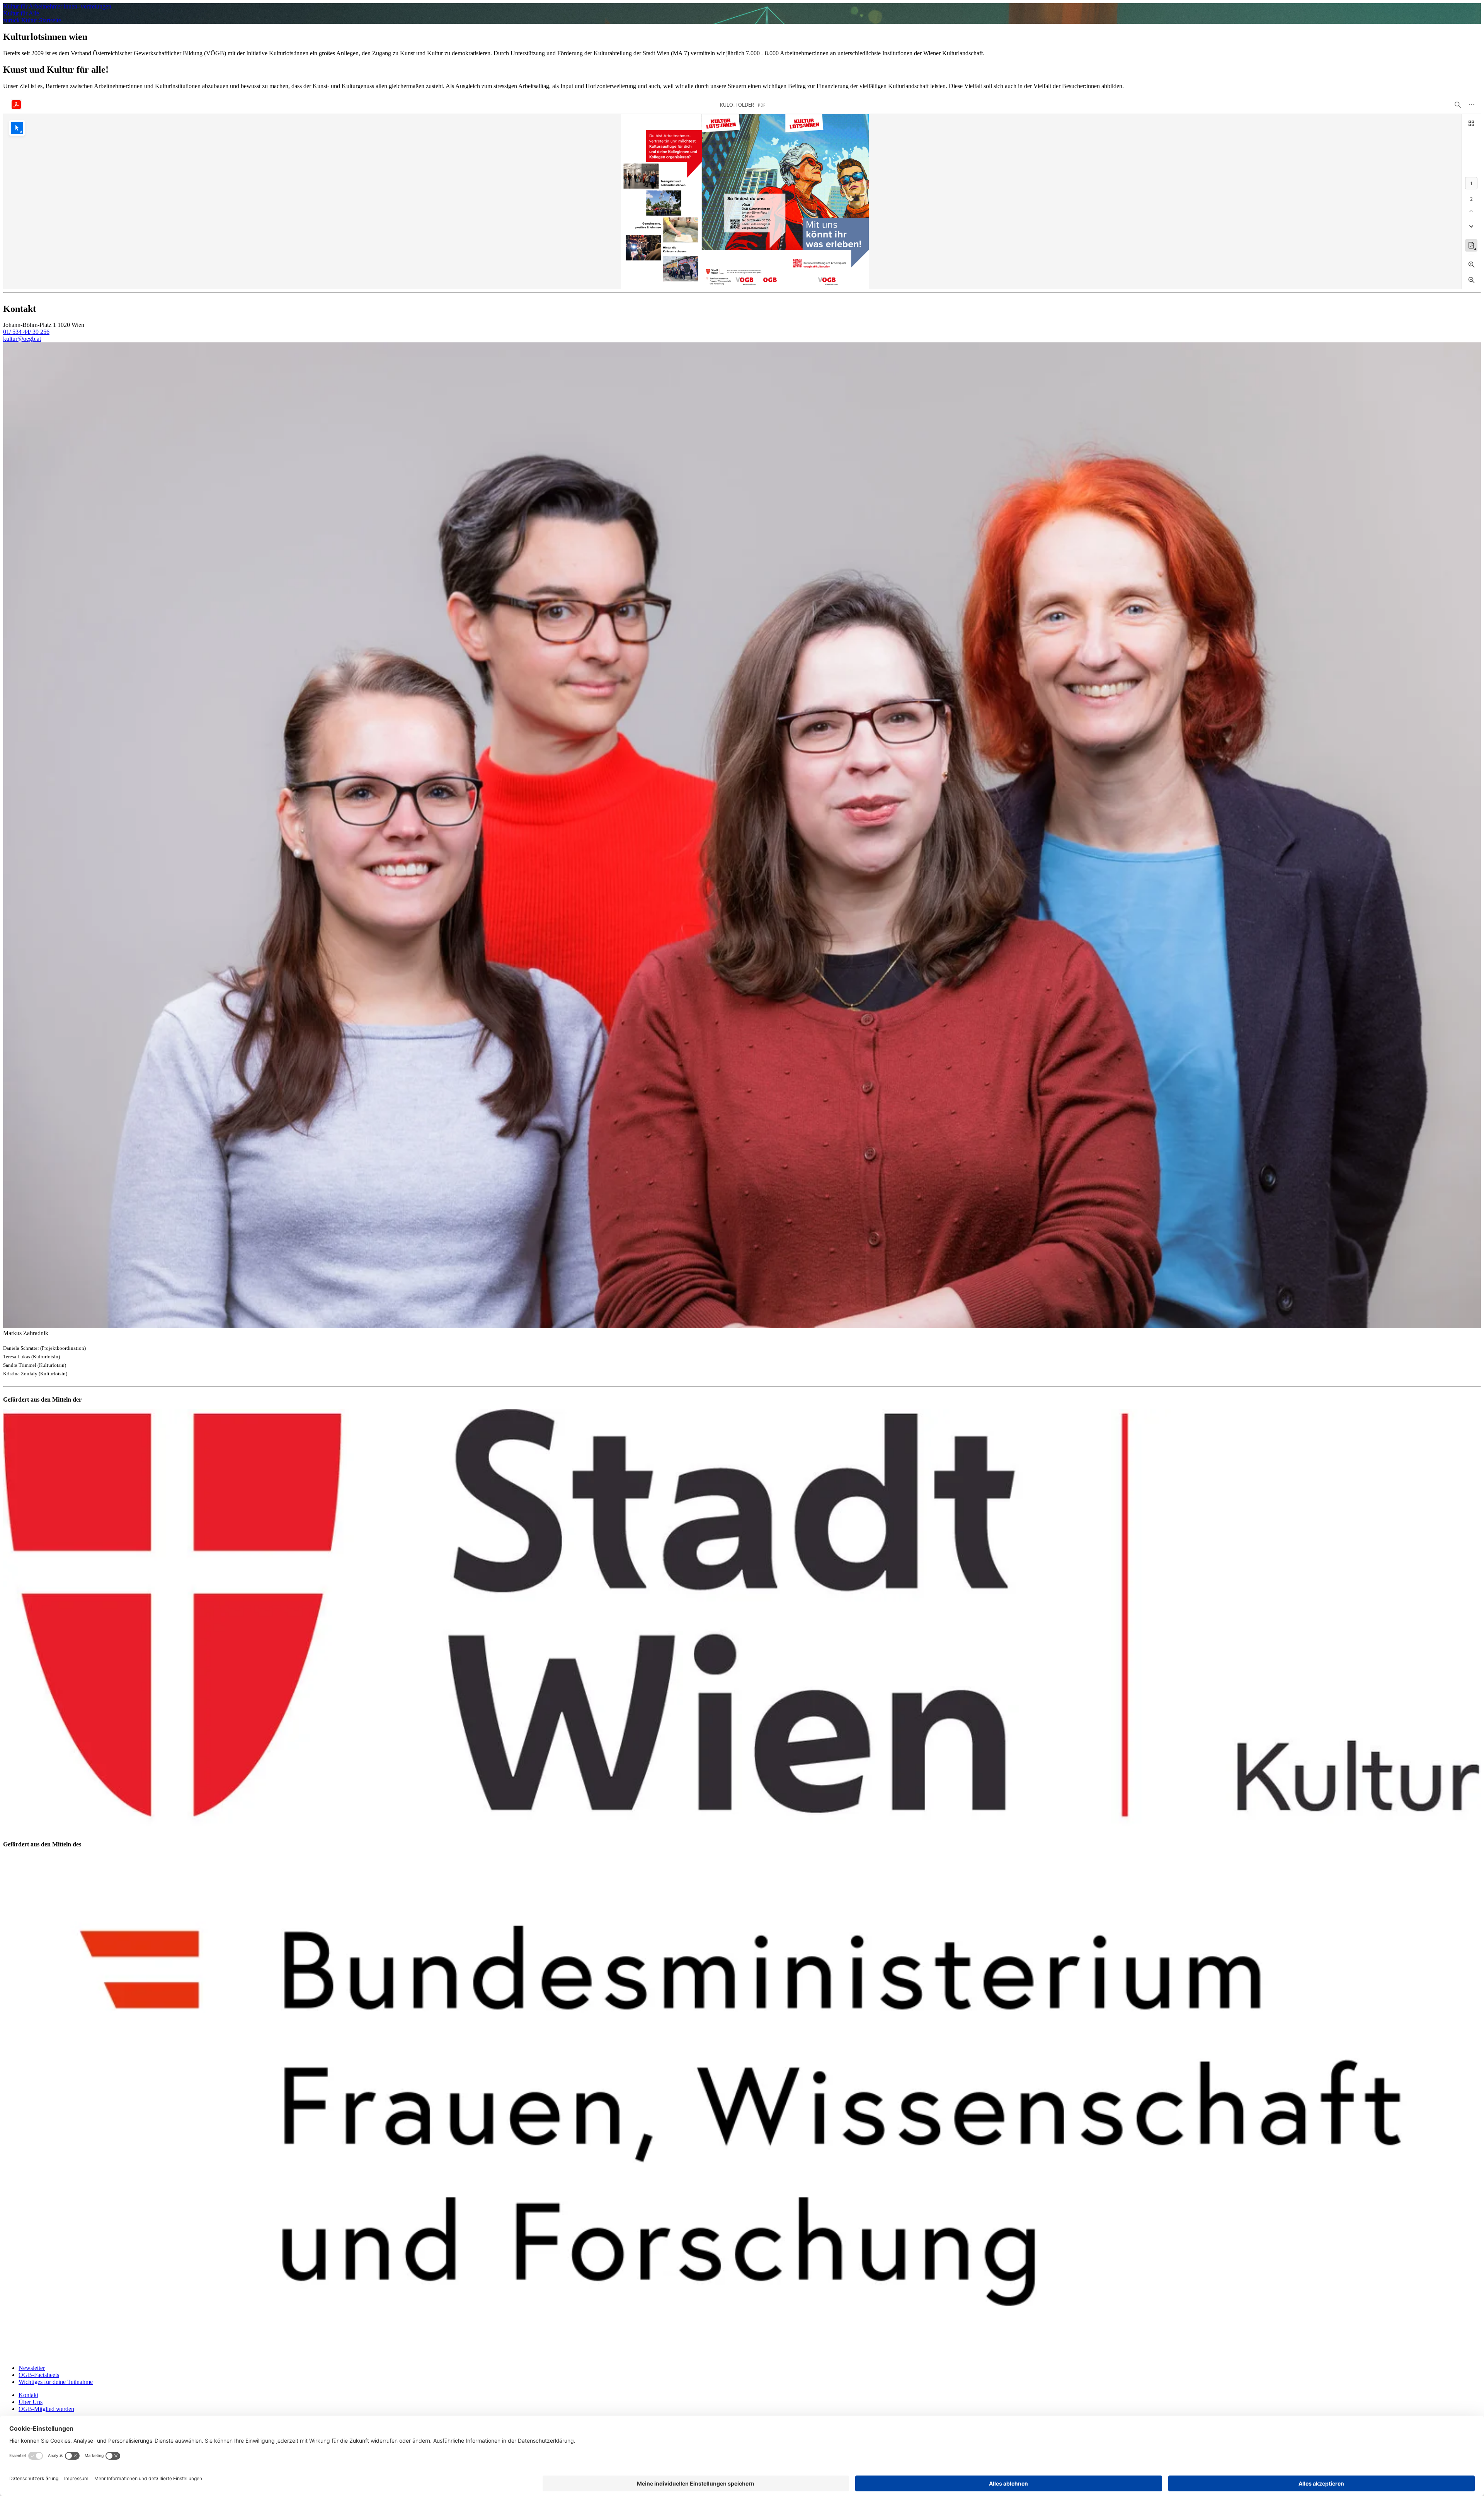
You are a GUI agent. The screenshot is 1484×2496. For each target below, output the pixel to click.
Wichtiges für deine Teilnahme (56, 2382)
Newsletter (32, 2368)
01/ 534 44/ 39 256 (26, 332)
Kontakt (28, 2395)
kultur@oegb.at (22, 339)
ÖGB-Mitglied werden (46, 2409)
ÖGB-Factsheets (39, 2375)
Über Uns (31, 2402)
